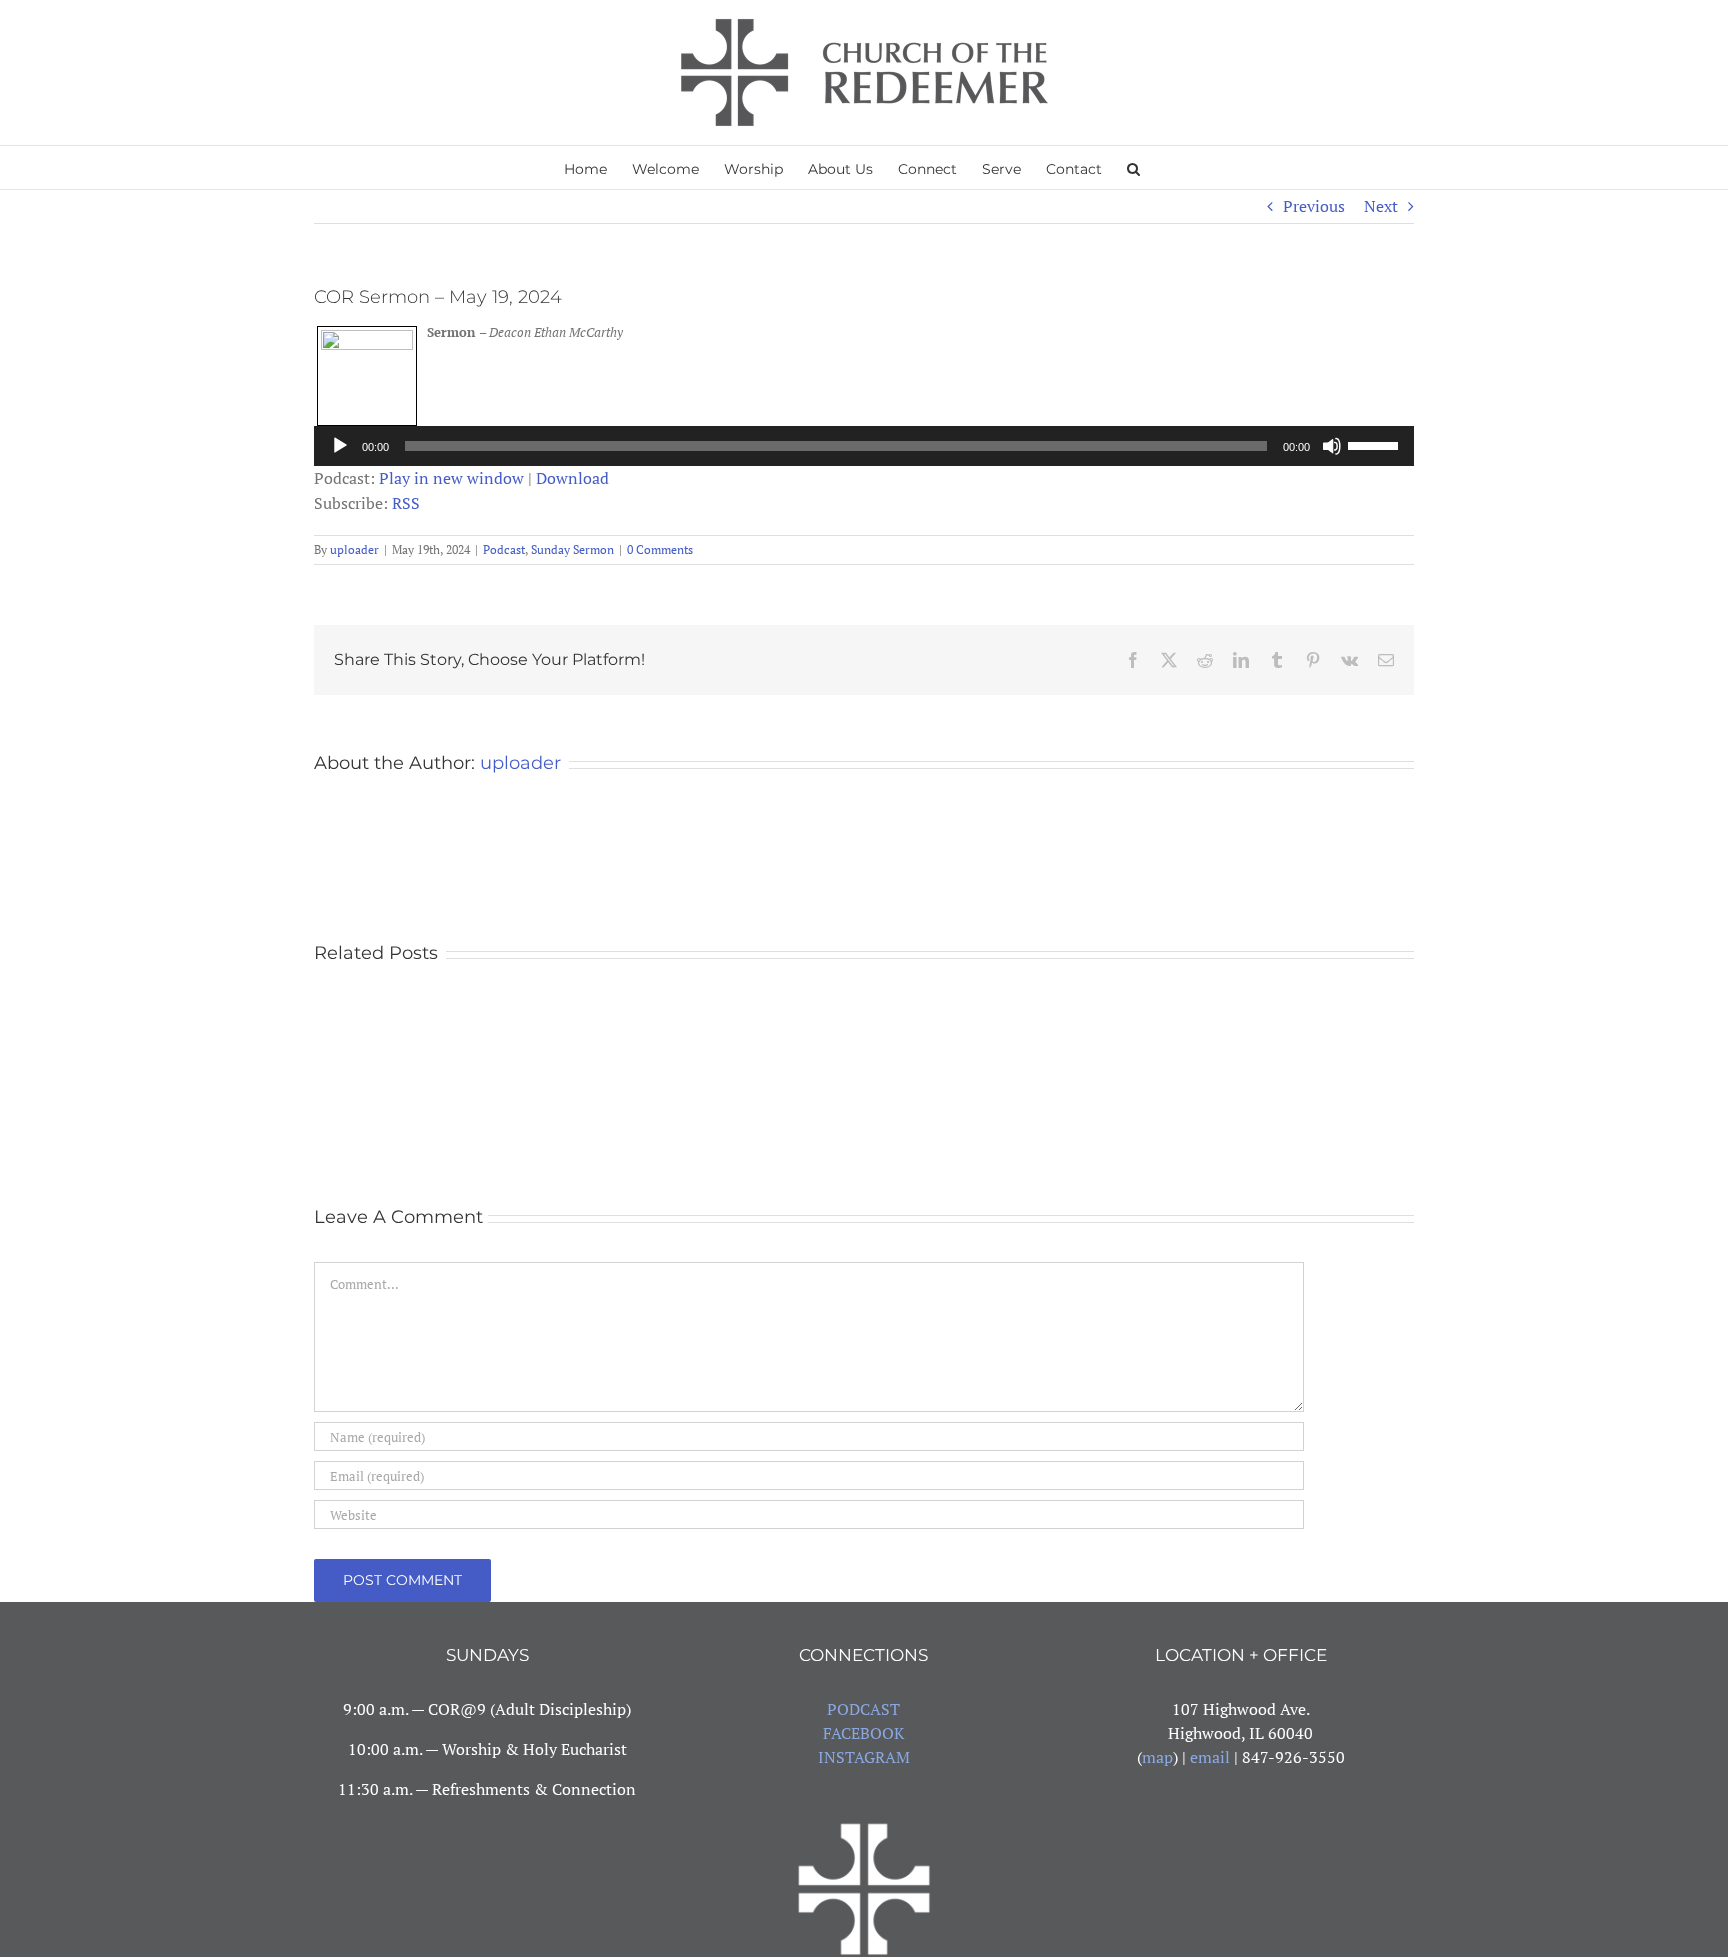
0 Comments (660, 549)
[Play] (340, 446)
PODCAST (863, 1709)
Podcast (504, 549)
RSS (406, 503)
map (1157, 1757)
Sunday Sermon (572, 549)
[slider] (1376, 444)
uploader (354, 549)
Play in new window (451, 478)
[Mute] (1332, 446)
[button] (1133, 167)
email (1210, 1757)
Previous (1314, 206)
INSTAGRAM (864, 1757)
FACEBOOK (863, 1733)
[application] (864, 446)
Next (1381, 206)
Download (572, 478)
